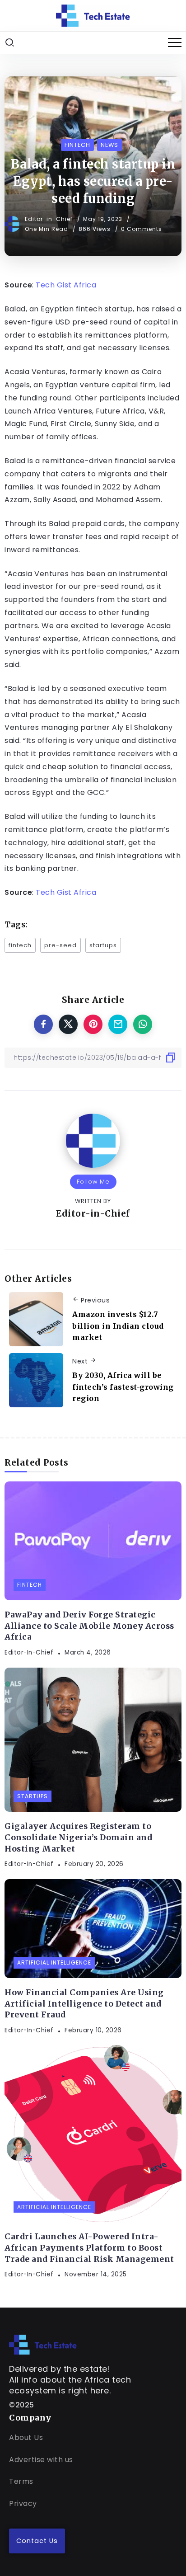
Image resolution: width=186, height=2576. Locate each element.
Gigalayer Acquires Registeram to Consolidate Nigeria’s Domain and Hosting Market (78, 1837)
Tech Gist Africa (66, 285)
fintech (20, 945)
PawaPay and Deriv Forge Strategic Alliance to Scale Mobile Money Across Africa (89, 1626)
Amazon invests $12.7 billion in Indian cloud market (118, 1326)
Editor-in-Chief (50, 219)
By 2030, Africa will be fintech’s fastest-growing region (123, 1387)
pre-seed (60, 945)
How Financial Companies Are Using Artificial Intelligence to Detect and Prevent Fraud (84, 2004)
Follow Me (93, 1182)
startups (103, 945)
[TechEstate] (43, 2344)
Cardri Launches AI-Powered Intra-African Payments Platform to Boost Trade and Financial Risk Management (89, 2248)
